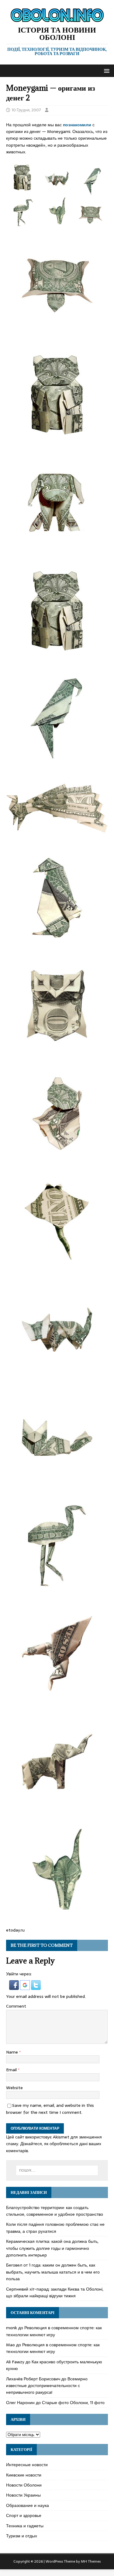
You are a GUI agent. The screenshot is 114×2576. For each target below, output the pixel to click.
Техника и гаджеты (25, 2526)
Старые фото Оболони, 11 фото (73, 2403)
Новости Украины (23, 2495)
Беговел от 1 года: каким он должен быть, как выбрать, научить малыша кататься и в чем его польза (53, 2272)
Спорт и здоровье (24, 2515)
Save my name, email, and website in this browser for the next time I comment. (50, 2109)
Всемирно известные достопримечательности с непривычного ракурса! (47, 2386)
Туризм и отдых (22, 2536)
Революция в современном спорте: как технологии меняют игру (54, 2331)
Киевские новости (24, 2475)
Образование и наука (28, 2505)
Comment (16, 2006)
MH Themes (91, 2561)
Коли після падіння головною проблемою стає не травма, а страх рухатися (55, 2228)
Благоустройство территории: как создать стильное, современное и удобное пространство (55, 2211)
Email (12, 2070)
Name (13, 2052)
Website (14, 2088)
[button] (106, 70)
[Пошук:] (57, 2170)
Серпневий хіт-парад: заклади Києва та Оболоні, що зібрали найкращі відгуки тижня (55, 2292)
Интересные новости (27, 2465)
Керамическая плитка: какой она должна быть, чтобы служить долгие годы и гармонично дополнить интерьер (52, 2248)
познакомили (77, 125)
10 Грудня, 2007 (26, 110)
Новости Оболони (24, 2485)
